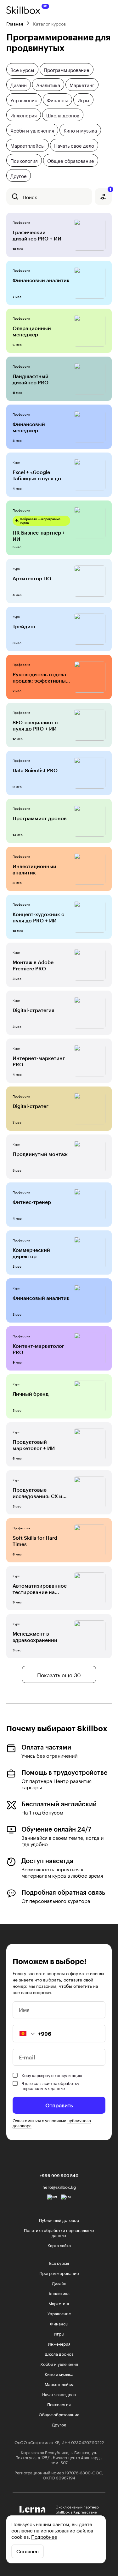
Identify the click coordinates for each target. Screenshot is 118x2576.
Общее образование (71, 160)
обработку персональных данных (50, 2085)
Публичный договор (59, 2220)
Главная (15, 23)
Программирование (67, 69)
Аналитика (48, 85)
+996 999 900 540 (59, 2176)
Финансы (57, 100)
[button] (24, 2034)
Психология (24, 160)
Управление (24, 100)
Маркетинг (82, 85)
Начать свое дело (74, 145)
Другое (19, 175)
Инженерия (24, 115)
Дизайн (19, 85)
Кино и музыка (80, 130)
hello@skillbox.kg (59, 2187)
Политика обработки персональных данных (59, 2232)
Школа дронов (63, 115)
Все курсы (22, 69)
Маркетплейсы (28, 145)
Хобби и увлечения (32, 130)
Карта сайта (59, 2245)
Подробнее (44, 2536)
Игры (83, 100)
